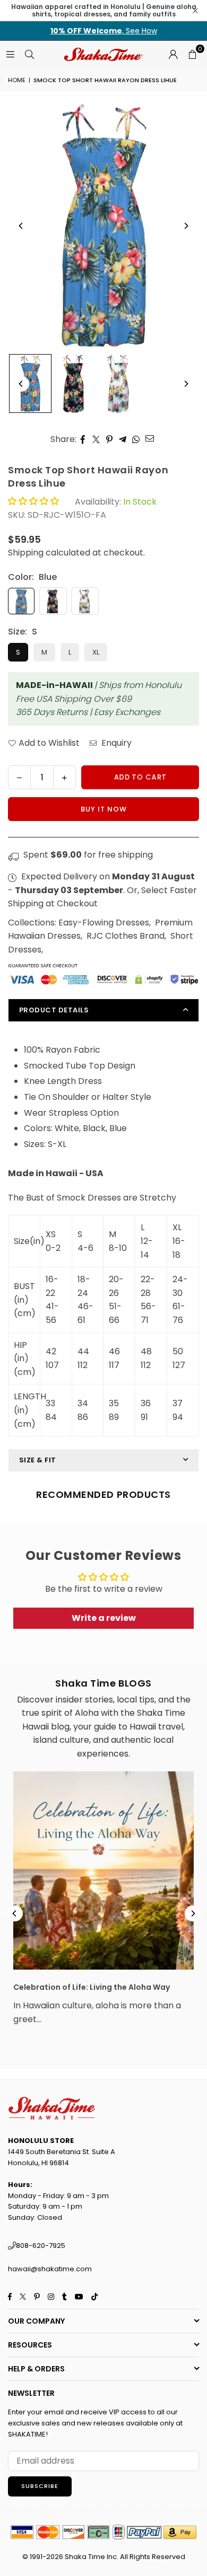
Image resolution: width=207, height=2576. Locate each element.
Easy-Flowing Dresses (104, 923)
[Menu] (10, 54)
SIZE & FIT (38, 1460)
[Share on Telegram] (123, 439)
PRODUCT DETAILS (54, 1010)
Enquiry (115, 743)
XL (96, 652)
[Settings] (173, 54)
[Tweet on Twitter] (96, 439)
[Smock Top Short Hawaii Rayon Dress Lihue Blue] (30, 383)
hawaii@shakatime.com (50, 2269)
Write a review (104, 1618)
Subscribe (40, 2486)
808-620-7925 (41, 2246)
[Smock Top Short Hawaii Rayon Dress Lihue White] (119, 384)
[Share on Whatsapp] (136, 439)
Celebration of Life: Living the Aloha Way (92, 1987)
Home (17, 80)
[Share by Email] (150, 438)
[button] (192, 54)
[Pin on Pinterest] (110, 439)
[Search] (29, 54)
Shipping (26, 553)
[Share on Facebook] (83, 439)
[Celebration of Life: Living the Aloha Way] (103, 1871)
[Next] (186, 226)
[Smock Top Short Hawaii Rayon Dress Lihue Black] (75, 384)
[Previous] (21, 226)
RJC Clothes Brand (126, 936)
